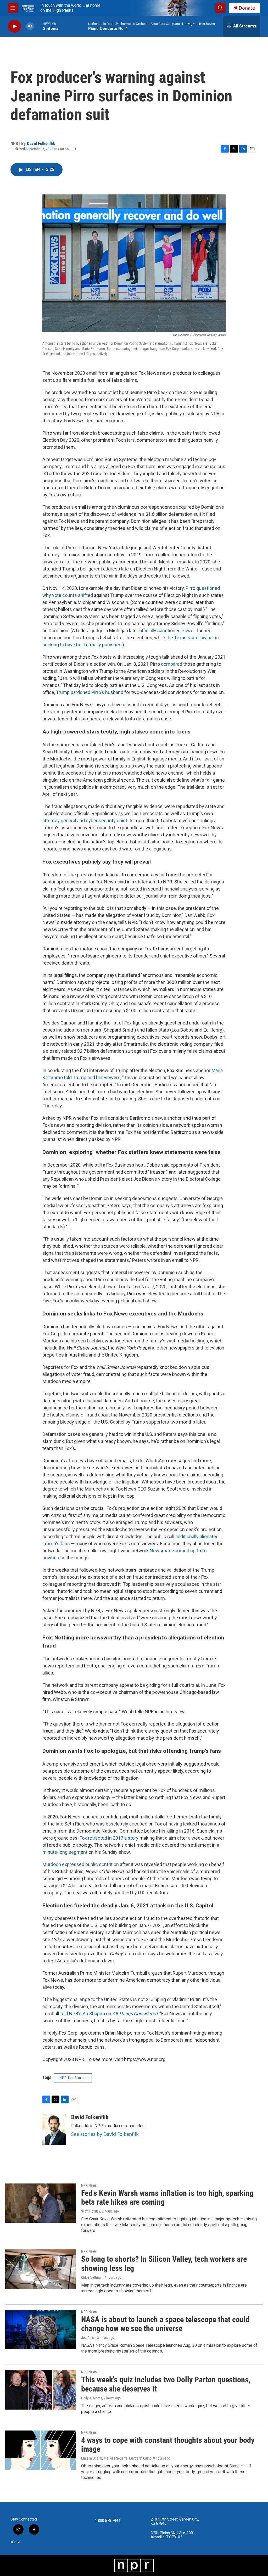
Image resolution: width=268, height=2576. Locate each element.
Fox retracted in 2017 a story (109, 1838)
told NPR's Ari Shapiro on (109, 2014)
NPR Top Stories (73, 2078)
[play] (14, 26)
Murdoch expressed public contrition (81, 1864)
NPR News (89, 2185)
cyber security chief (107, 821)
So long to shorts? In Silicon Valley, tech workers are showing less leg (164, 2264)
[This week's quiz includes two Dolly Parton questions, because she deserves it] (41, 2390)
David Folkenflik (41, 143)
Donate (247, 8)
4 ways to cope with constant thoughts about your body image (168, 2445)
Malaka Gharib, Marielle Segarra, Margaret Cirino (116, 2458)
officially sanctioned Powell (167, 631)
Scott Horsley (91, 2211)
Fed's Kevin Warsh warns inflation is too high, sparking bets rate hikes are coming (167, 2198)
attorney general (59, 821)
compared (172, 664)
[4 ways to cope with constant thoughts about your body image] (41, 2450)
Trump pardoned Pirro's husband (90, 692)
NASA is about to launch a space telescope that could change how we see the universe (165, 2324)
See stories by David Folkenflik (105, 2134)
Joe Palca (88, 2338)
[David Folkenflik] (54, 2130)
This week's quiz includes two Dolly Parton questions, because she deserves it (166, 2384)
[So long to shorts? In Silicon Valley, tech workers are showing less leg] (41, 2269)
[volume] (30, 26)
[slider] (38, 26)
